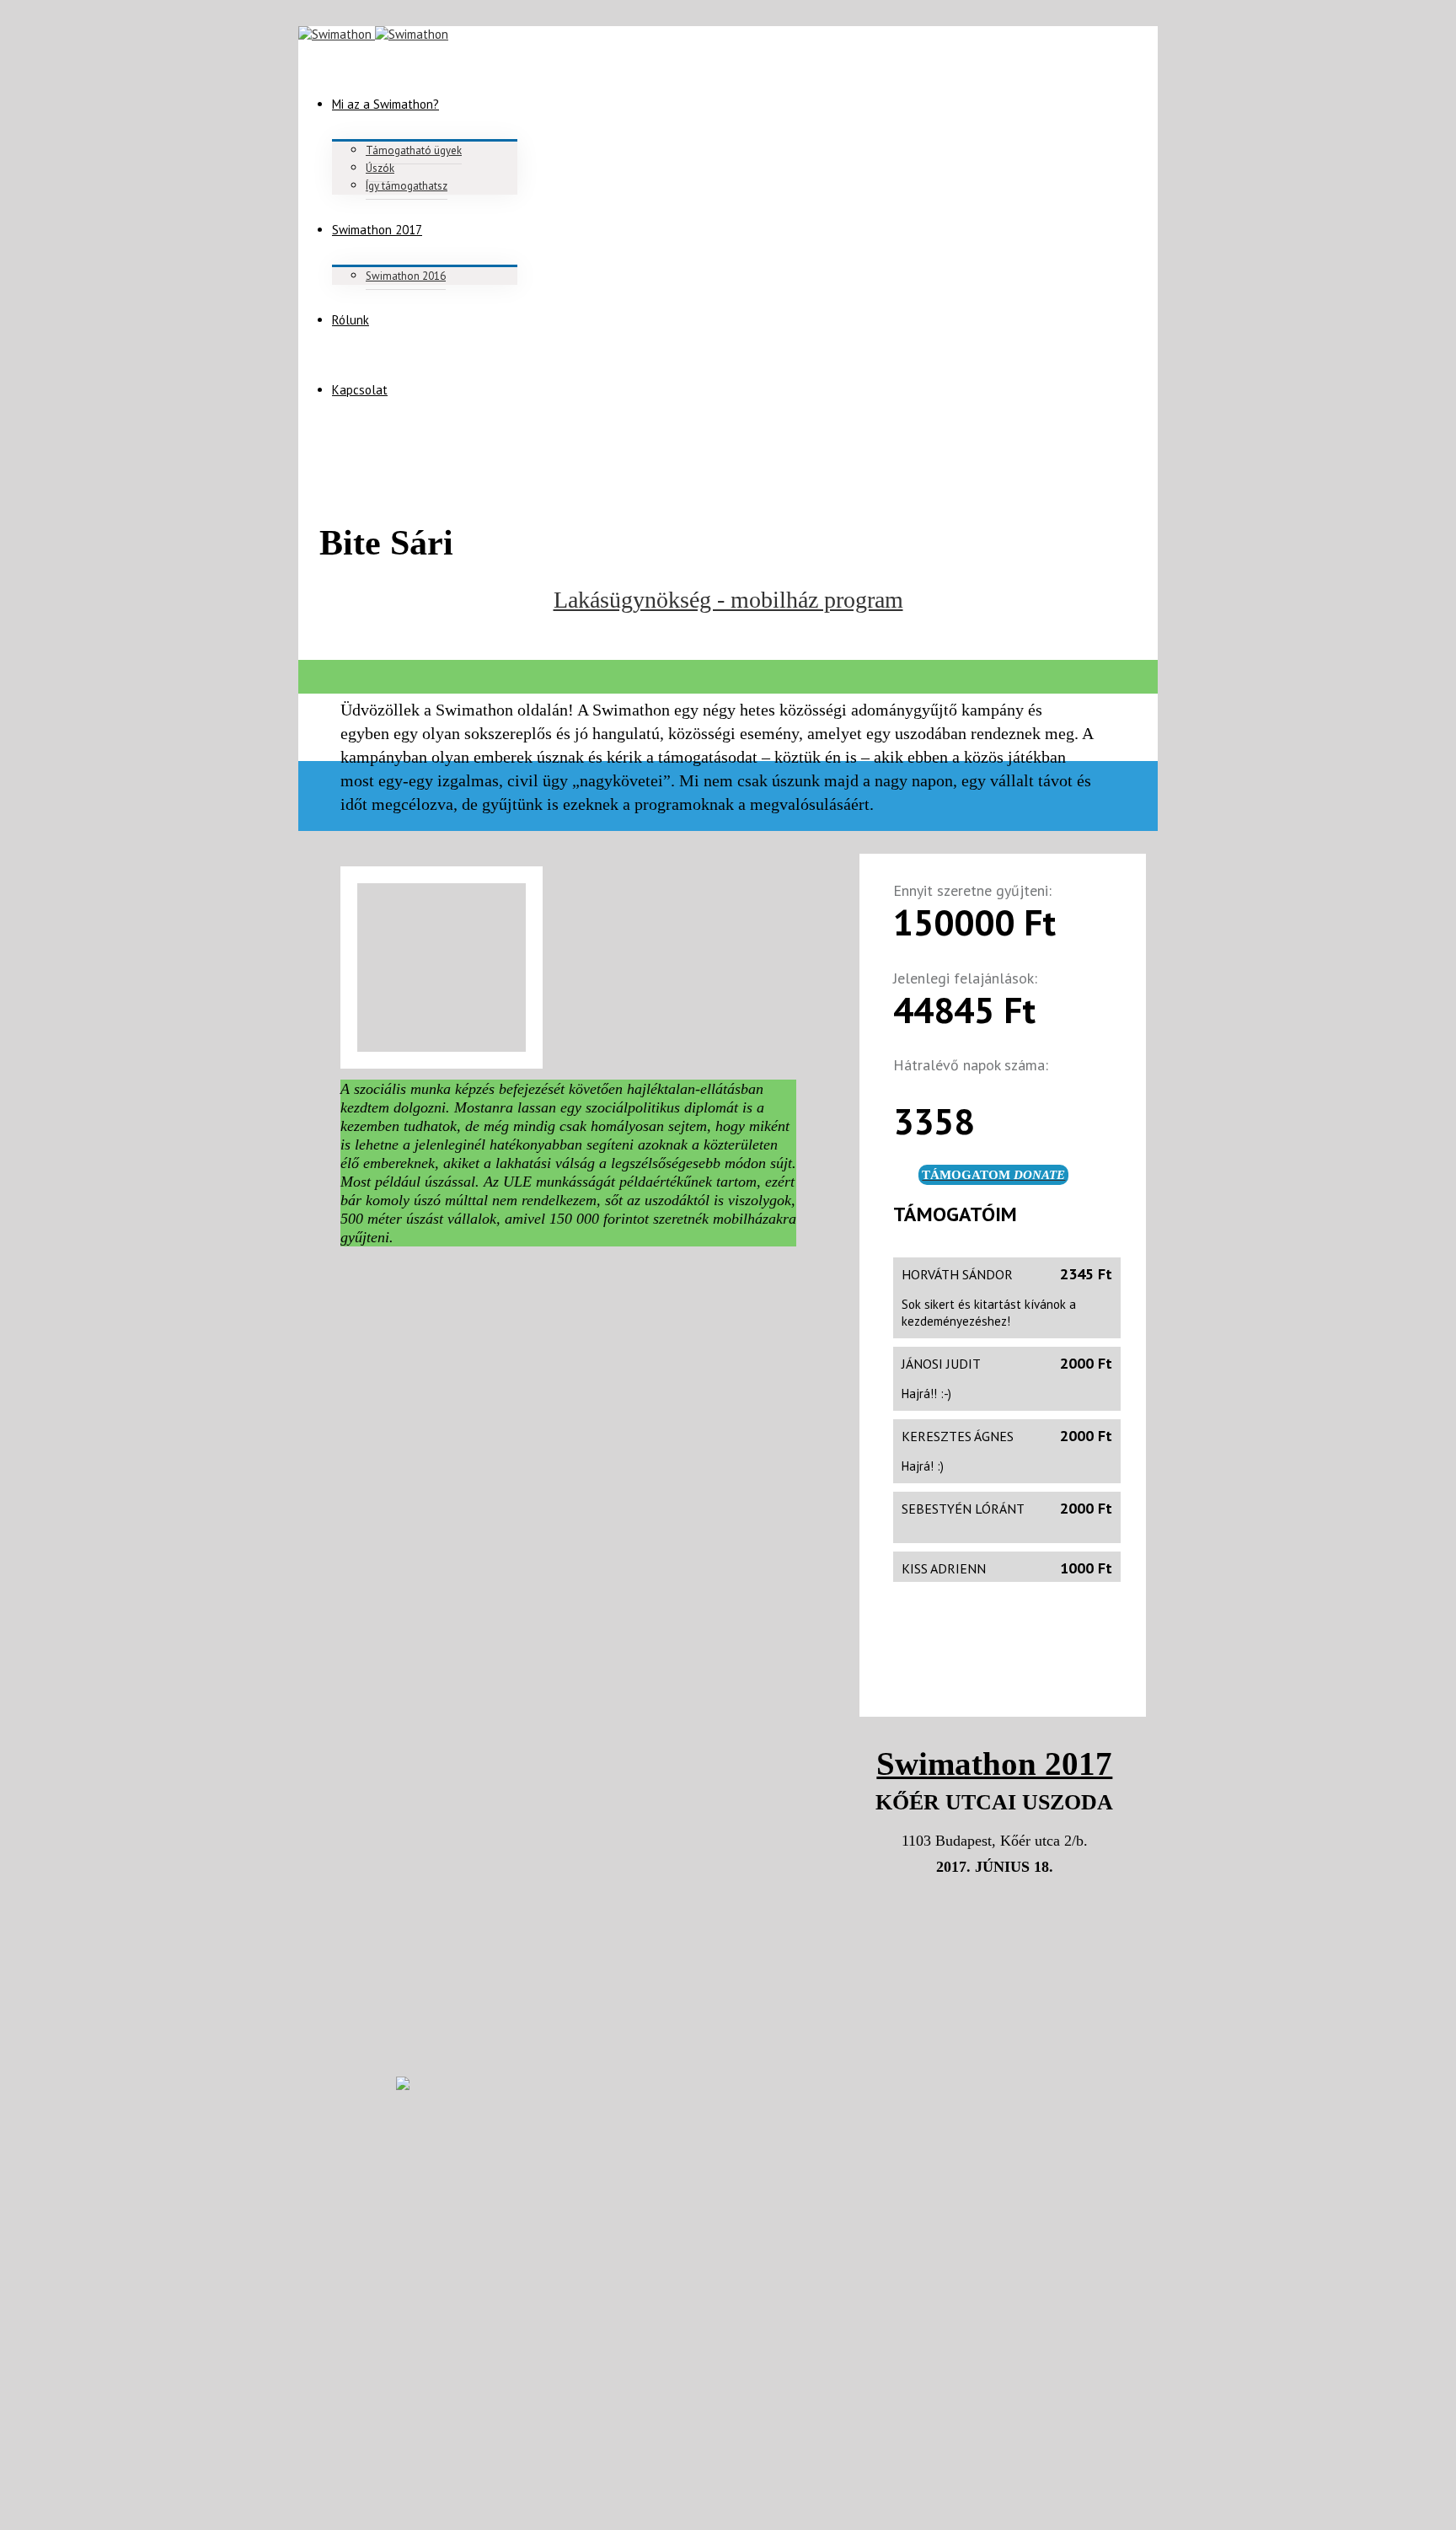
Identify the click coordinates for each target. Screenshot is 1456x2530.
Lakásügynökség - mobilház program (728, 600)
